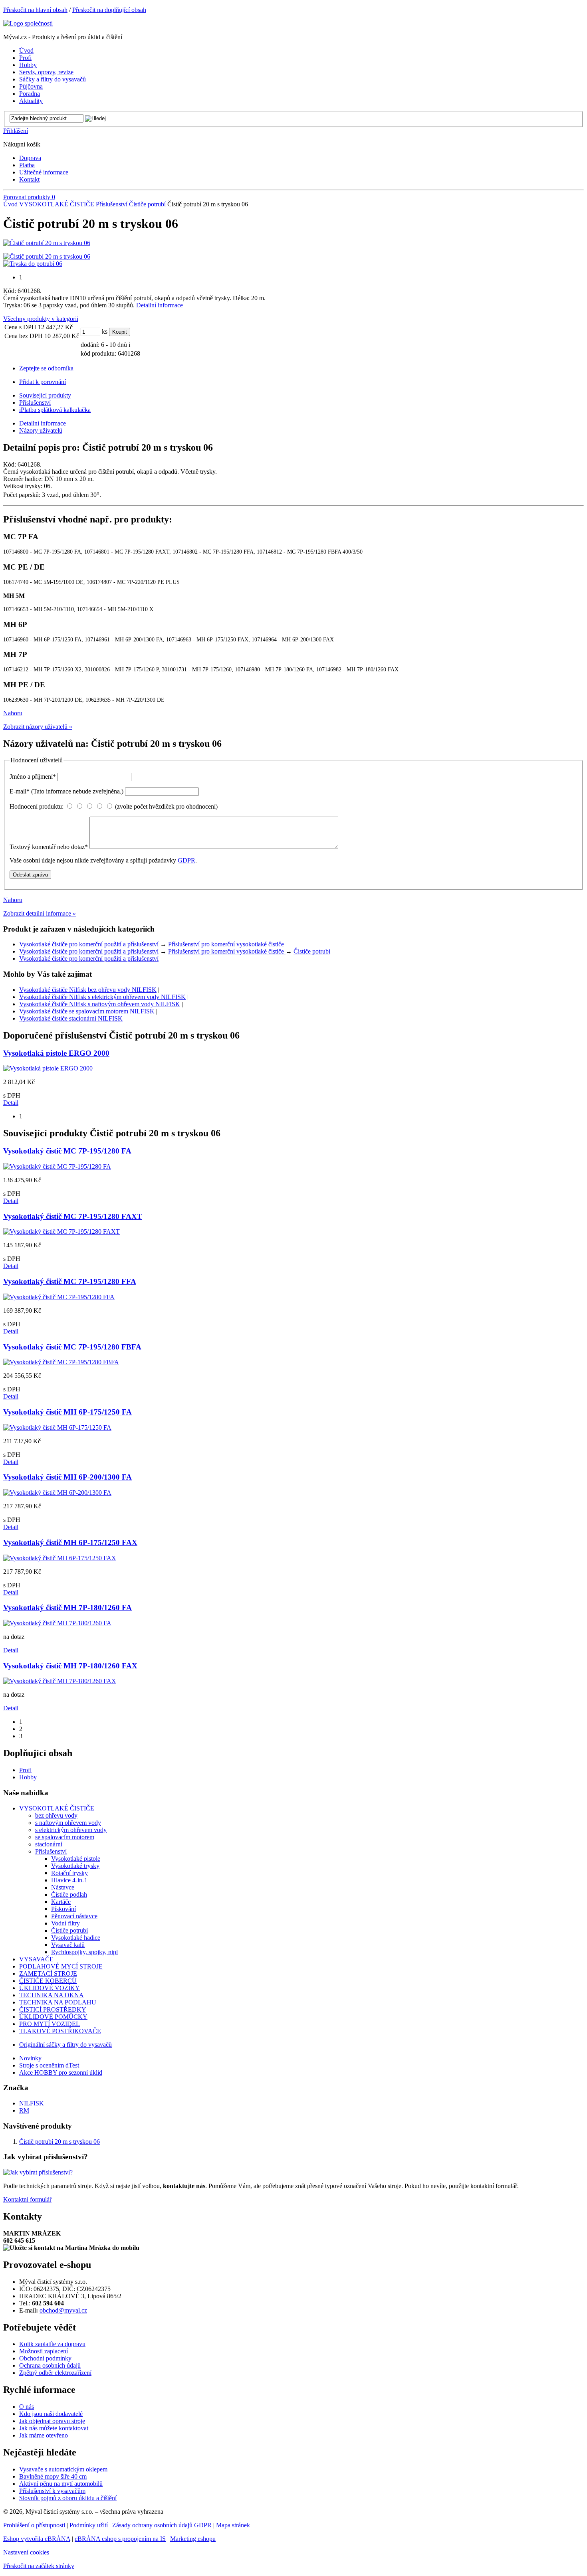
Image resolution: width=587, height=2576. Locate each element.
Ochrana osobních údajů (50, 2365)
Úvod (10, 204)
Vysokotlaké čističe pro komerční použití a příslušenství (89, 944)
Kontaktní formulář (27, 2199)
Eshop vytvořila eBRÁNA (37, 2539)
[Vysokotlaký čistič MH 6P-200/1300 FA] (57, 1493)
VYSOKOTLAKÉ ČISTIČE (57, 204)
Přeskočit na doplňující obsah (109, 10)
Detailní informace (160, 305)
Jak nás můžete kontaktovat (54, 2428)
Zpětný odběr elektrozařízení (55, 2373)
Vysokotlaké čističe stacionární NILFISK (71, 1018)
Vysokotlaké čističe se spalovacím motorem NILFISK (87, 1011)
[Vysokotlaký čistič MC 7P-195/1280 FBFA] (61, 1362)
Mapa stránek (233, 2525)
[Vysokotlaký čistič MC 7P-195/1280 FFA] (59, 1297)
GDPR (186, 860)
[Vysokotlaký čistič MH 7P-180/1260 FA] (57, 1623)
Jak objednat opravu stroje (52, 2421)
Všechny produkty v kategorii (41, 319)
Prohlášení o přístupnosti (34, 2525)
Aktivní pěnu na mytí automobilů (61, 2484)
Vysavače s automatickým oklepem (63, 2469)
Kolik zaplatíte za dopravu (52, 2344)
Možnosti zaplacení (44, 2351)
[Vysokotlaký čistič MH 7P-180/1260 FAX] (60, 1681)
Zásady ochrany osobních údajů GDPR (162, 2525)
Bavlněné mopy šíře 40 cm (53, 2476)
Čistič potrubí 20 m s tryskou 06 (59, 2142)
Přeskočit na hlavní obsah (35, 10)
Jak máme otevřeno (44, 2435)
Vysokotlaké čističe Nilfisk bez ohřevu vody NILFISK (88, 990)
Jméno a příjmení (33, 777)
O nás (27, 2407)
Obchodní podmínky (45, 2358)
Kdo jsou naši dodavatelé (51, 2414)
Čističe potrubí (147, 204)
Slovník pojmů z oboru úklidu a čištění (68, 2498)
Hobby (28, 1777)
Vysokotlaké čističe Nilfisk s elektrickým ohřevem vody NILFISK (102, 997)
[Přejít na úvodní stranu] (28, 23)
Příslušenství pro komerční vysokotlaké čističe (226, 944)
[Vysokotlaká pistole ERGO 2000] (48, 1068)
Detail (11, 1103)
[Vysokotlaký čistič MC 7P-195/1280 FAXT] (61, 1232)
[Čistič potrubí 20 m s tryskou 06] (47, 243)
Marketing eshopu (193, 2539)
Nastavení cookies (26, 2552)
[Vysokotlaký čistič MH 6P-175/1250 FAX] (60, 1558)
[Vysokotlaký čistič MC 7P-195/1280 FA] (57, 1166)
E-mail (66, 791)
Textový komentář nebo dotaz (49, 847)
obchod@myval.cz (63, 2310)
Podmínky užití (89, 2525)
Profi (25, 1770)
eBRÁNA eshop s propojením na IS (120, 2539)
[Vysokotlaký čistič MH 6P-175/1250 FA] (57, 1427)
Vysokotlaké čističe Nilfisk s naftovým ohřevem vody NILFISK (100, 1004)
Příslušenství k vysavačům (52, 2491)
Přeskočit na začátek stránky (39, 2566)
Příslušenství (112, 204)
